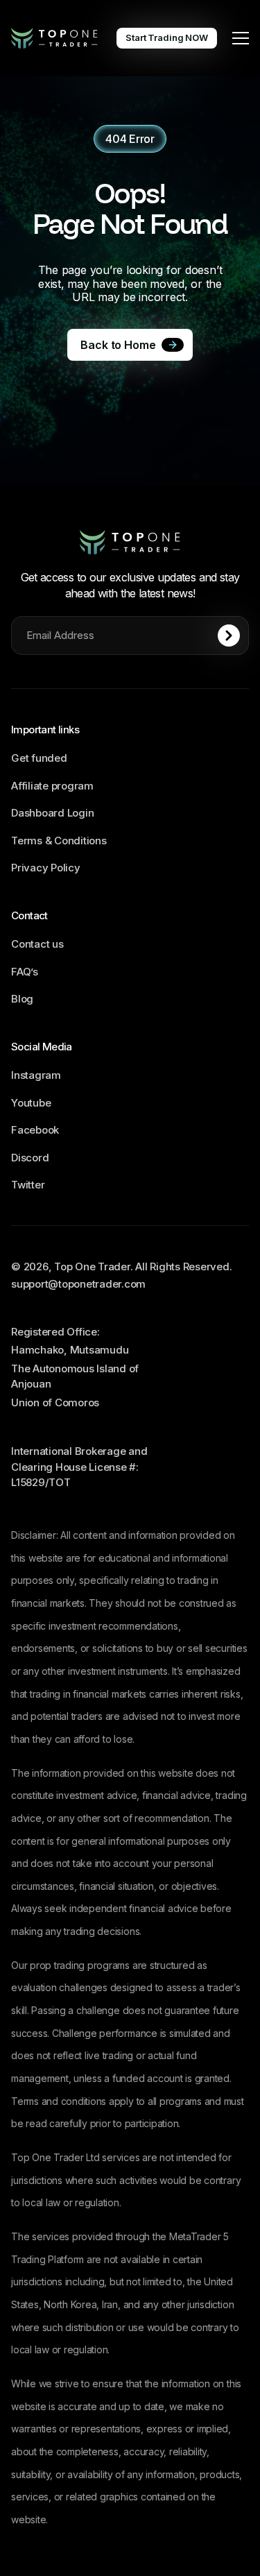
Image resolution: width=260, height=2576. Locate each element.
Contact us (37, 944)
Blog (22, 999)
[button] (241, 38)
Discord (30, 1158)
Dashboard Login (52, 813)
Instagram (36, 1075)
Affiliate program (52, 786)
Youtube (31, 1103)
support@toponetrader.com (78, 1284)
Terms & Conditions (59, 841)
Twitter (28, 1185)
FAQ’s (25, 972)
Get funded (39, 758)
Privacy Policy (46, 868)
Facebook (35, 1130)
